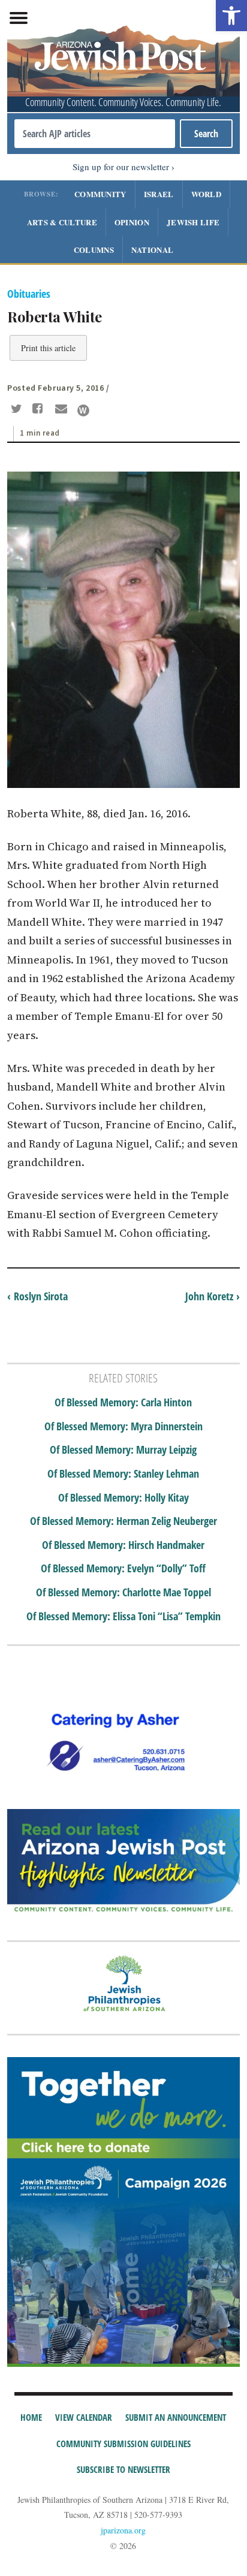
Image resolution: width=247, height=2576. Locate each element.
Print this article (48, 348)
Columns (94, 250)
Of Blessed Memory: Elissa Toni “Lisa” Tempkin (123, 1617)
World (207, 194)
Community (100, 194)
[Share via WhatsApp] (83, 410)
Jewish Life (193, 222)
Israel (159, 194)
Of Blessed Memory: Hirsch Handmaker (123, 1545)
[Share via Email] (63, 410)
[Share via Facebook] (40, 410)
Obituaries (29, 294)
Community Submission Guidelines (123, 2444)
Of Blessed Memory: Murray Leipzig (123, 1450)
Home (31, 2417)
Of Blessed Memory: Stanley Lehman (123, 1474)
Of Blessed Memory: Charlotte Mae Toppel (123, 1593)
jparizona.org (123, 2530)
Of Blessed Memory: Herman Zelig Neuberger (123, 1521)
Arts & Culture (62, 222)
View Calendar (84, 2417)
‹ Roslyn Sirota (37, 1296)
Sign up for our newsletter (121, 167)
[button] (231, 16)
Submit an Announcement (176, 2417)
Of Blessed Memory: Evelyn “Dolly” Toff (123, 1569)
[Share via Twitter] (18, 410)
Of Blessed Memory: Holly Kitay (123, 1498)
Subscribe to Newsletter (123, 2469)
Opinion (132, 222)
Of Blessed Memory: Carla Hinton (123, 1403)
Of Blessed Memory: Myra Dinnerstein (123, 1427)
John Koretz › (213, 1296)
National (152, 250)
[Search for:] (94, 134)
